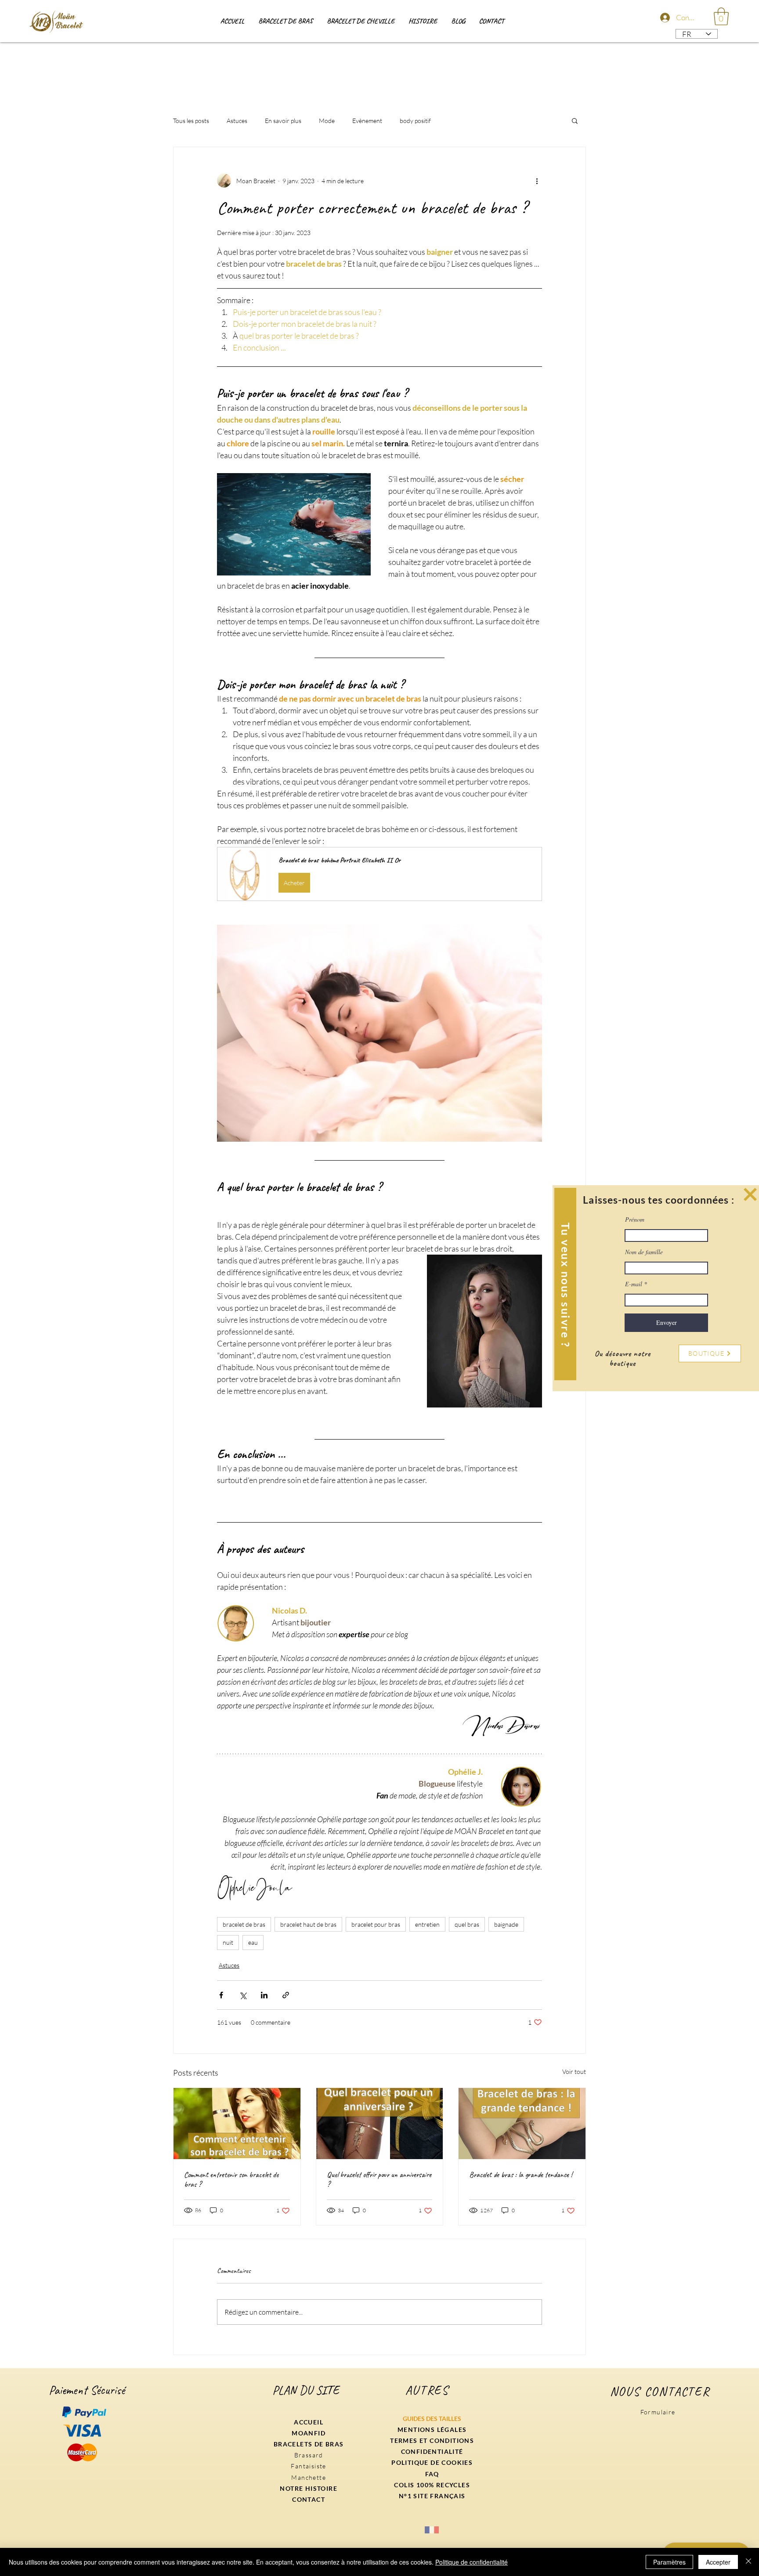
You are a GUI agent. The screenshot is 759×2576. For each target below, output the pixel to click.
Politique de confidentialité (472, 2562)
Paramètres (669, 2562)
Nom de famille (644, 1252)
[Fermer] (748, 2562)
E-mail (634, 1284)
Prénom (635, 1219)
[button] (750, 1194)
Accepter (718, 2562)
